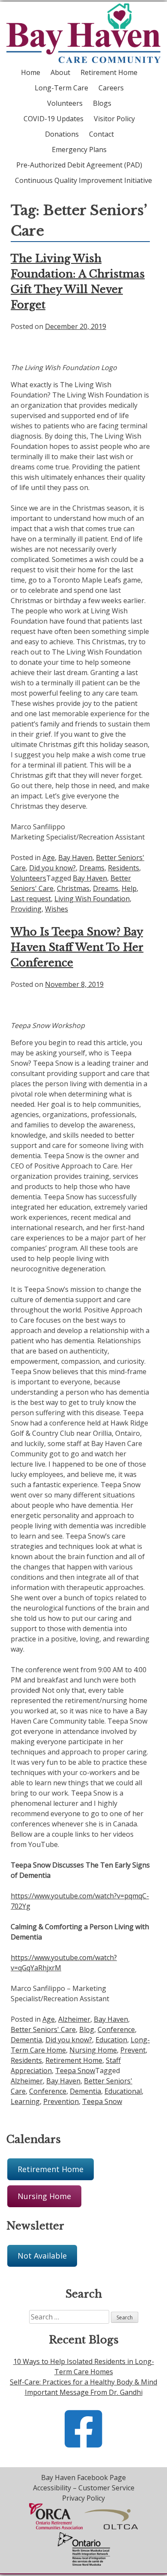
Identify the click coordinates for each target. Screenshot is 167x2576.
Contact (101, 134)
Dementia (26, 2040)
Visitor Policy (114, 119)
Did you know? (52, 868)
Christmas (73, 888)
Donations (62, 134)
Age (49, 858)
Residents (124, 868)
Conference (116, 2029)
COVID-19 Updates (54, 119)
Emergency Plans (79, 149)
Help (129, 888)
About (60, 72)
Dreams (92, 868)
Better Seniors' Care (43, 2029)
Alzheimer (74, 2019)
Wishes (57, 909)
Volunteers (65, 103)
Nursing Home (93, 2050)
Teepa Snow (75, 2071)
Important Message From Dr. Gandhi (84, 2392)
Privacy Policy (83, 2498)
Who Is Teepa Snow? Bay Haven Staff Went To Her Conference (77, 947)
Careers (111, 88)
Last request (31, 899)
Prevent (133, 2050)
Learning (25, 2101)
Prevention (61, 2101)
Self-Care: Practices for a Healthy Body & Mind (83, 2382)
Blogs (102, 103)
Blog (87, 2029)
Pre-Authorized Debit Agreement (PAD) (79, 165)
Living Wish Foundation (92, 899)
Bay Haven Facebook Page (83, 2477)
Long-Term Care (61, 88)
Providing (26, 909)
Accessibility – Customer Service (84, 2488)
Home (31, 72)
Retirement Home (109, 72)
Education (111, 2040)
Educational (123, 2091)
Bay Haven (75, 858)
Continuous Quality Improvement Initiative (83, 180)
